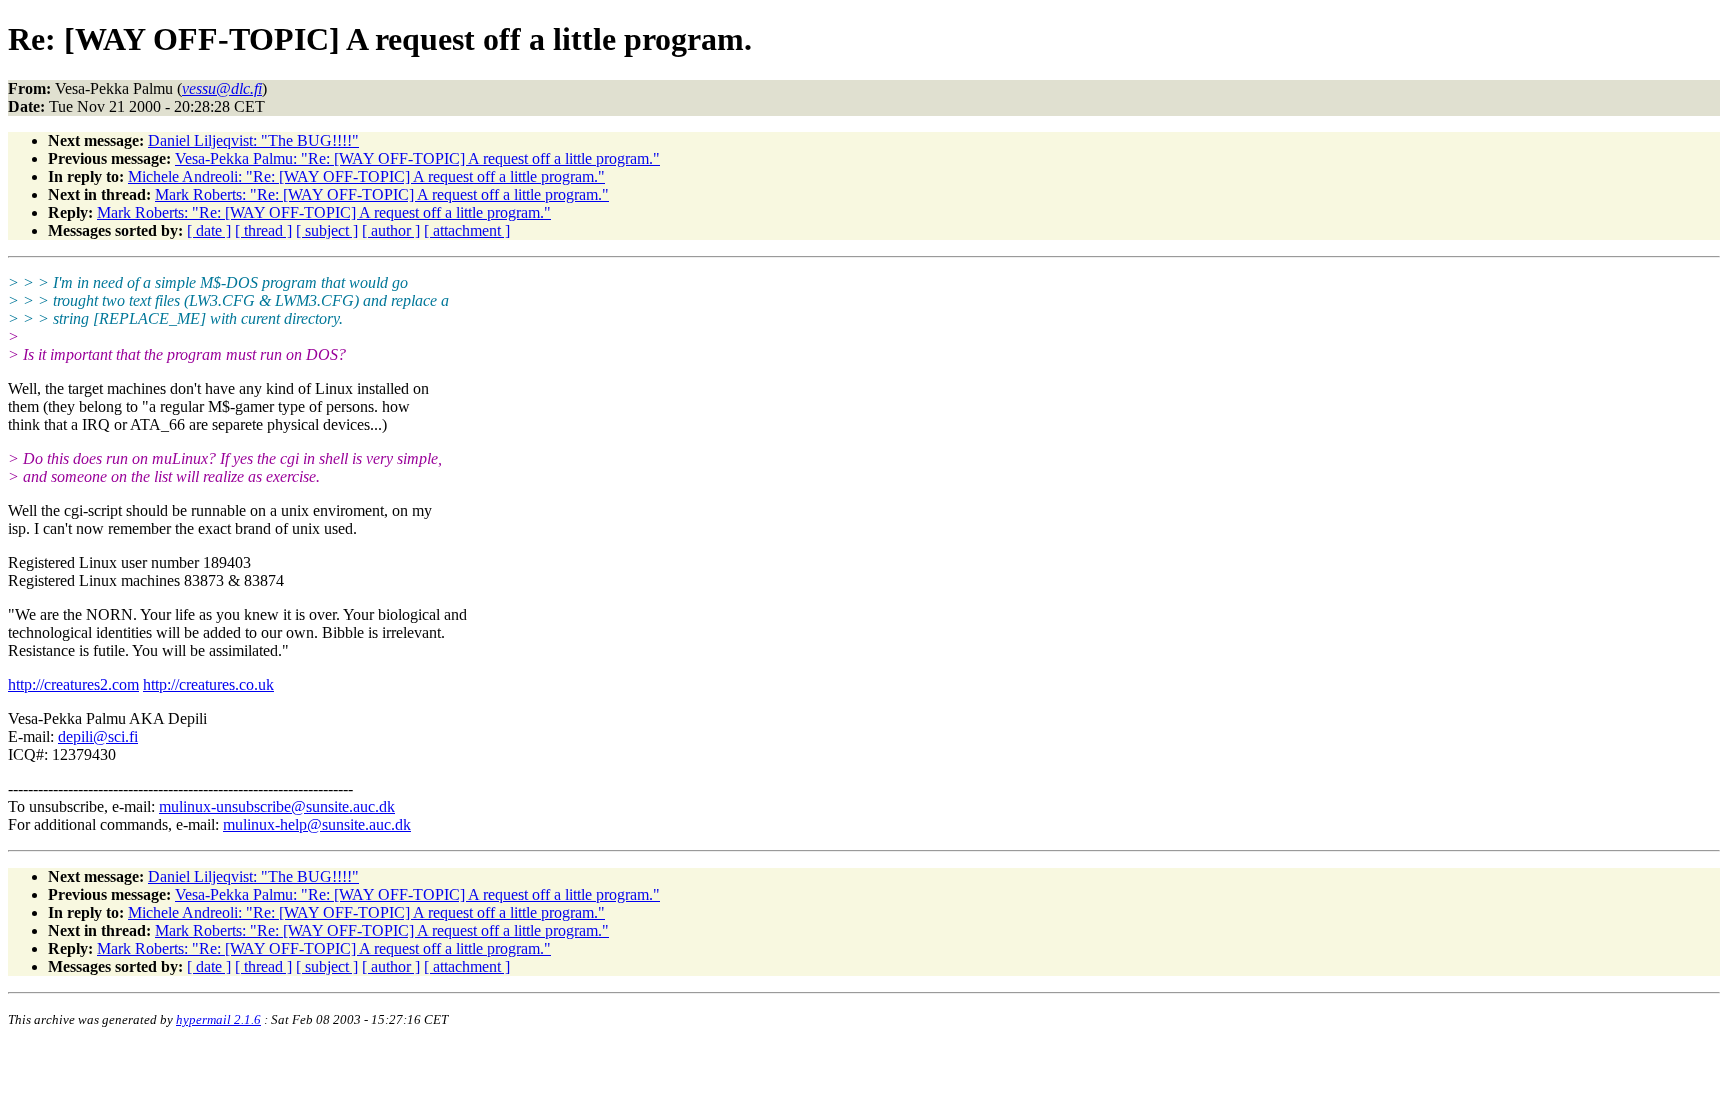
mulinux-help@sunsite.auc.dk (317, 824)
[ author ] (391, 230)
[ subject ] (327, 230)
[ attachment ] (467, 230)
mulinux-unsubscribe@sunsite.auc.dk (277, 806)
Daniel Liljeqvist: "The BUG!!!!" (253, 140)
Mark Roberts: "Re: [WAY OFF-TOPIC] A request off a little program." (382, 194)
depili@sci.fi (98, 736)
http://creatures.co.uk (208, 684)
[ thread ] (263, 230)
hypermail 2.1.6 (218, 1019)
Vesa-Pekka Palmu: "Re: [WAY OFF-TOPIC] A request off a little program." (417, 158)
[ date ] (209, 230)
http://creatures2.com (73, 684)
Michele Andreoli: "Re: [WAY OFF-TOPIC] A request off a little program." (366, 176)
